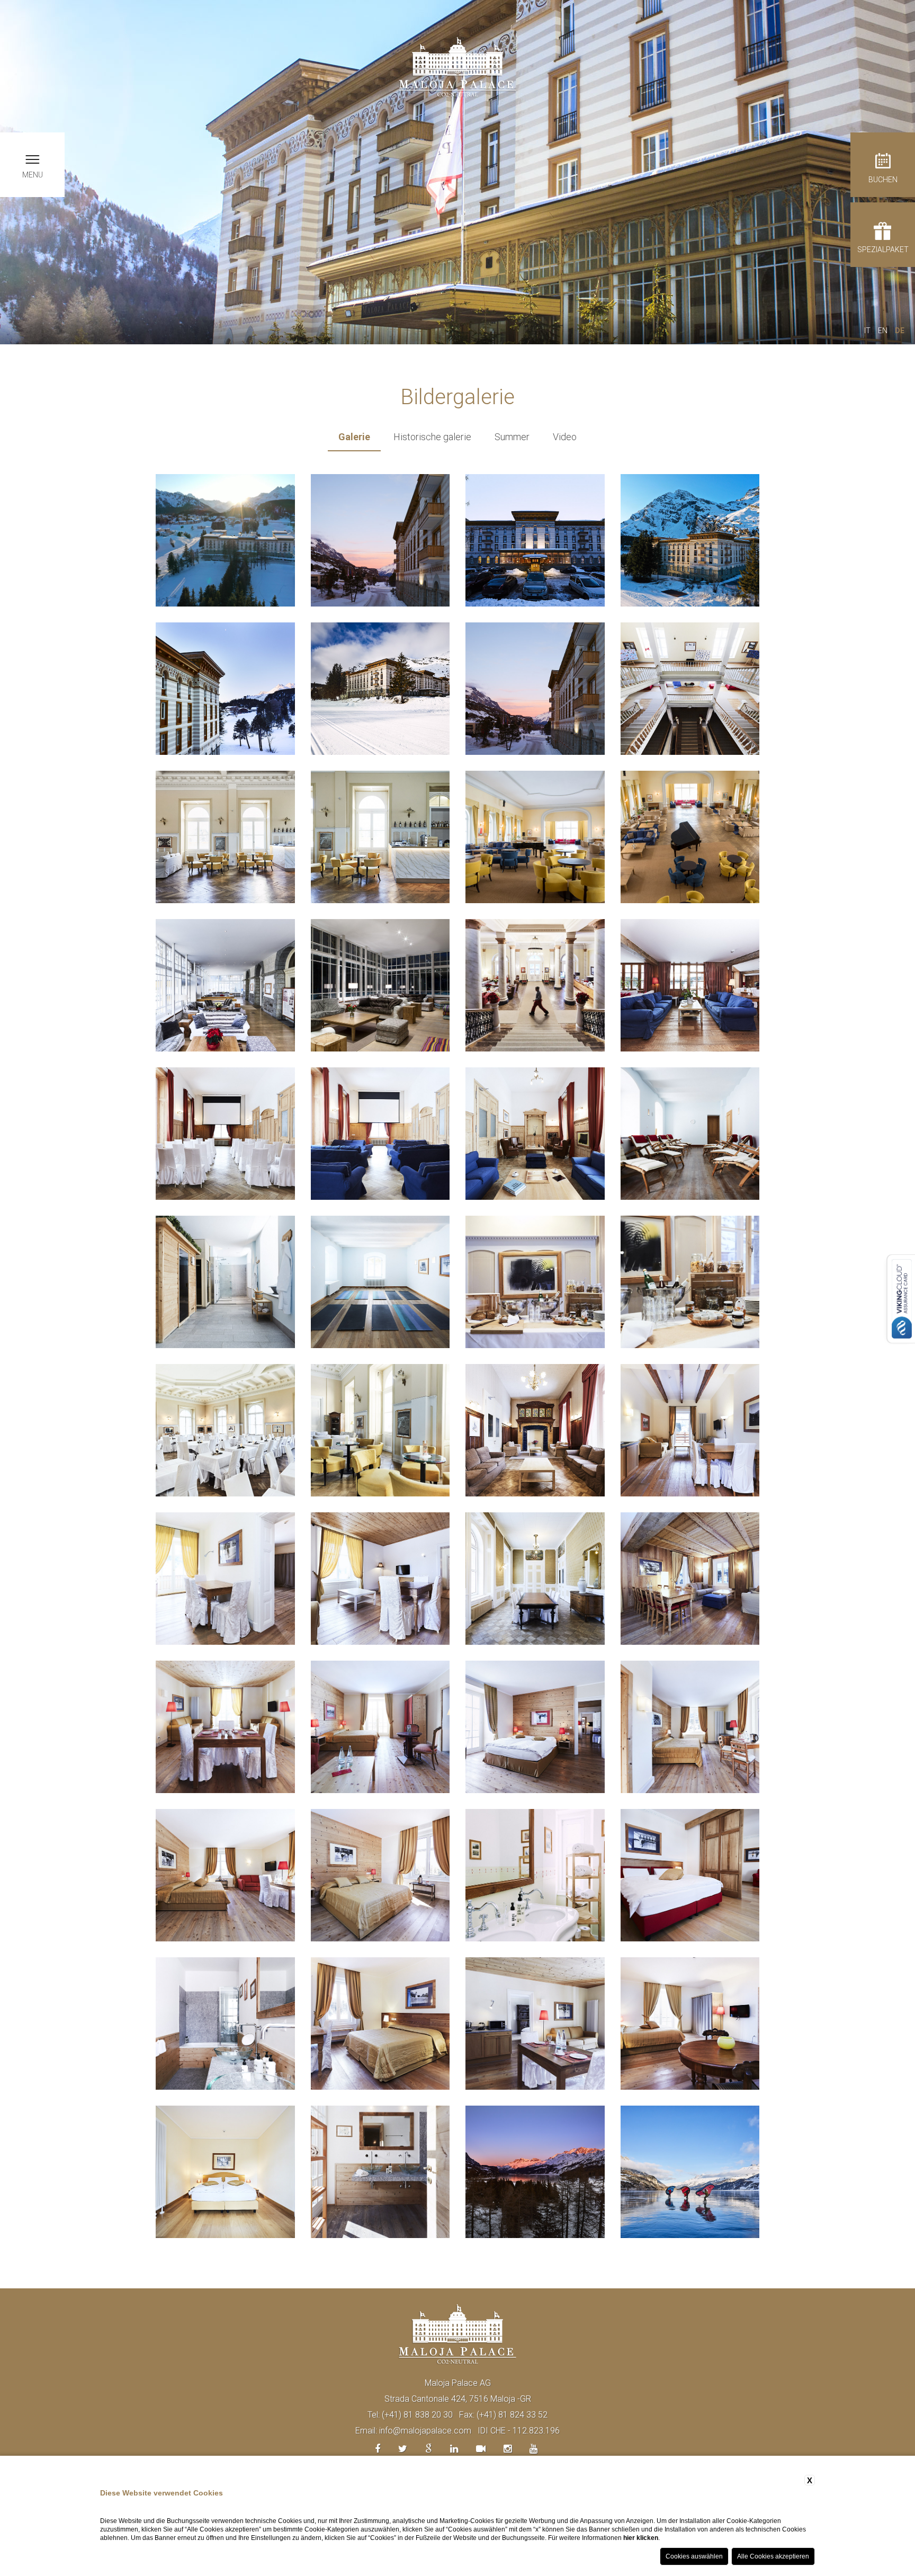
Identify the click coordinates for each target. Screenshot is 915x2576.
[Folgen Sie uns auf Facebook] (378, 2449)
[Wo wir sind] (429, 2449)
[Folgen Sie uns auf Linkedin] (454, 2449)
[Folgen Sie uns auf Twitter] (403, 2449)
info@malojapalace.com (425, 2431)
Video (565, 437)
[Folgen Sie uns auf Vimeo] (481, 2449)
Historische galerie (432, 437)
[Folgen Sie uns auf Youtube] (533, 2449)
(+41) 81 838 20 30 (417, 2415)
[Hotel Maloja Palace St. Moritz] (457, 66)
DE (900, 331)
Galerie (354, 437)
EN (883, 331)
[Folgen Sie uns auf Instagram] (508, 2449)
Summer (512, 437)
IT (867, 331)
